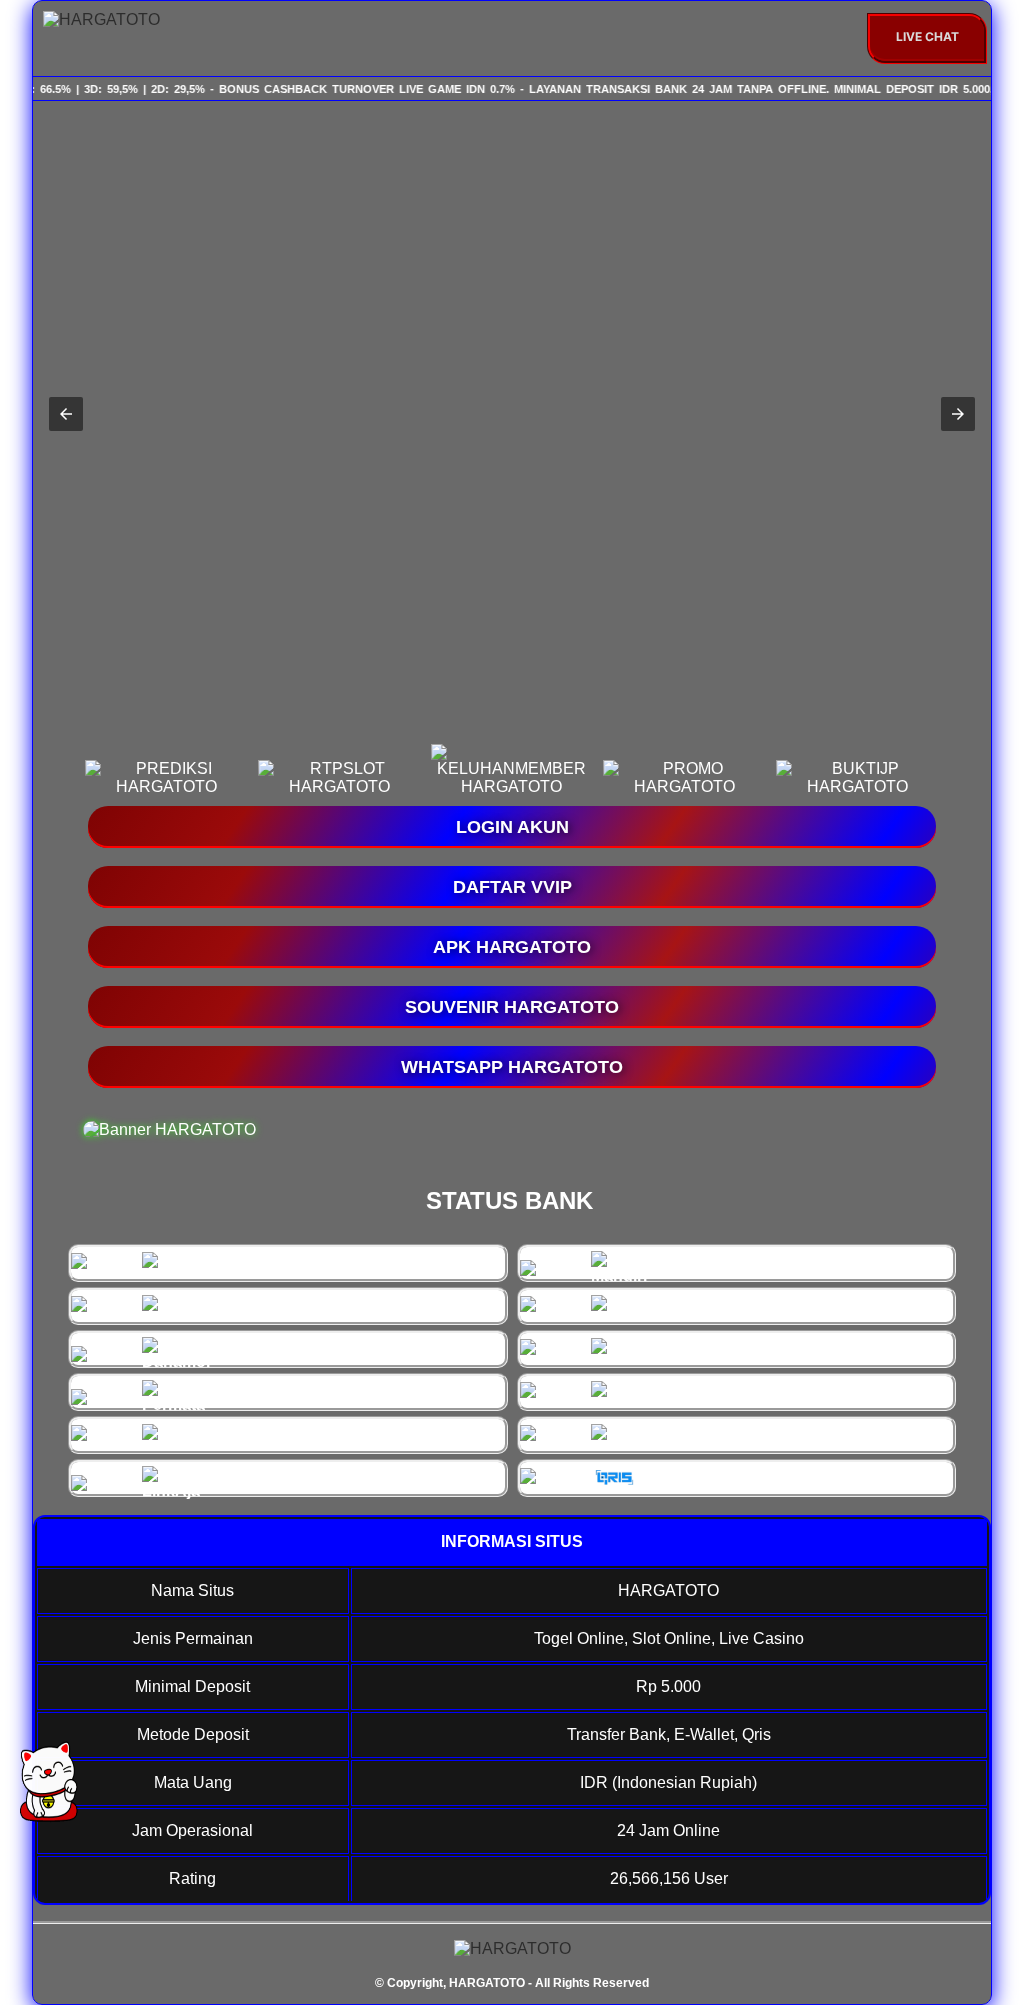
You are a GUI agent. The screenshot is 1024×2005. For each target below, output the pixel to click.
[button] (66, 414)
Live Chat (927, 36)
